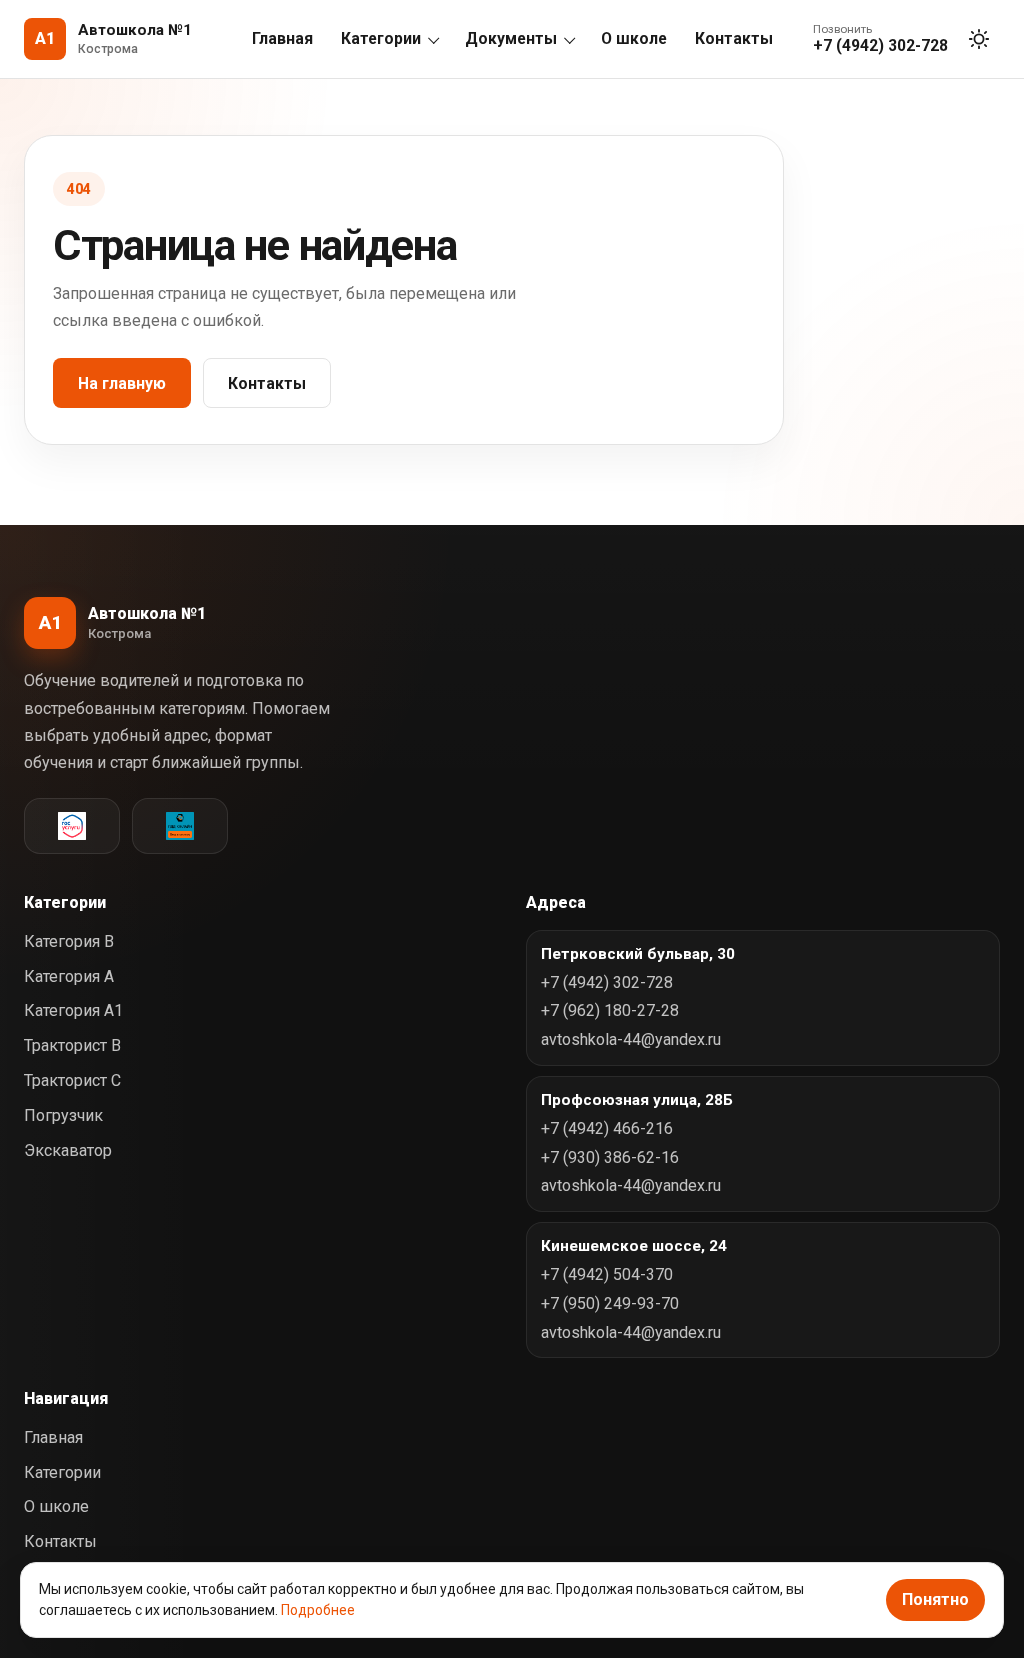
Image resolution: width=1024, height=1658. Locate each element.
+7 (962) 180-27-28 (610, 1010)
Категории (381, 38)
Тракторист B (72, 1045)
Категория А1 (73, 1010)
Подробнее (318, 1610)
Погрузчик (63, 1115)
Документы (511, 38)
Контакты (734, 38)
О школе (634, 38)
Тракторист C (72, 1080)
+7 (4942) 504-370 (607, 1274)
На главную (122, 383)
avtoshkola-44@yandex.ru (631, 1039)
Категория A (69, 976)
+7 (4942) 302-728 (607, 982)
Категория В (69, 941)
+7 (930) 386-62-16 (610, 1157)
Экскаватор (68, 1150)
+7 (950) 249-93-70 (610, 1303)
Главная (282, 38)
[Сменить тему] (979, 39)
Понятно (935, 1599)
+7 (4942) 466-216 (607, 1128)
